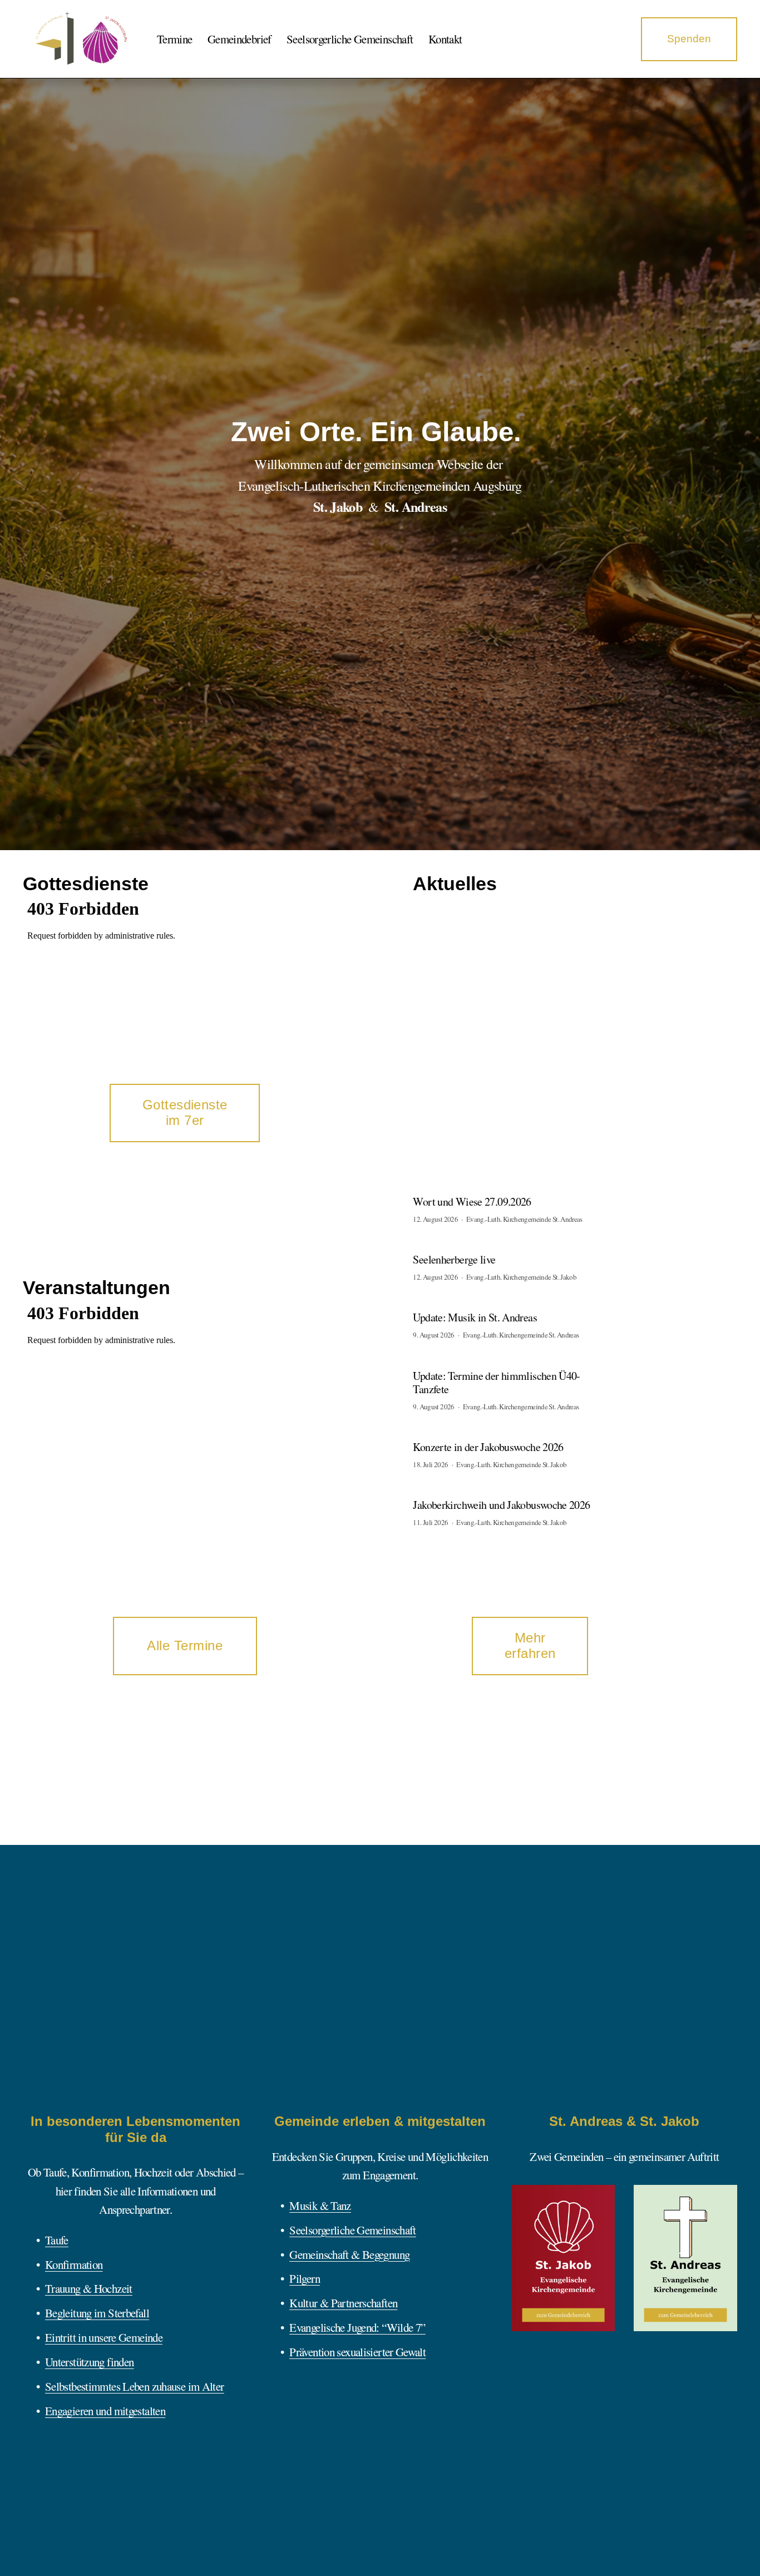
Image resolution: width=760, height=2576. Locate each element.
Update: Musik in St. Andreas (475, 1317)
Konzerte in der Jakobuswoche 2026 (488, 1447)
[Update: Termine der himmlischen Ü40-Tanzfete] (487, 1364)
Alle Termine (185, 1645)
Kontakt (445, 39)
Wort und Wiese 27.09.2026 (472, 1201)
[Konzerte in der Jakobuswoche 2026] (472, 1435)
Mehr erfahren (530, 1645)
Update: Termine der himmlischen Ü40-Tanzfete (496, 1382)
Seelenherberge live (454, 1259)
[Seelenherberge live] (449, 1248)
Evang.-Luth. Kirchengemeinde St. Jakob (521, 1277)
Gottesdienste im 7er (185, 1112)
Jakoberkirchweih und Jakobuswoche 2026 (501, 1505)
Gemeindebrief (240, 39)
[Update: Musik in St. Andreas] (462, 1306)
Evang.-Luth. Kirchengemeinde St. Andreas (524, 1219)
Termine (175, 39)
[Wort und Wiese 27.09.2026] (460, 1190)
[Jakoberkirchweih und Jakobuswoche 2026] (481, 1493)
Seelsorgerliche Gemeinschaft (350, 39)
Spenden (689, 39)
